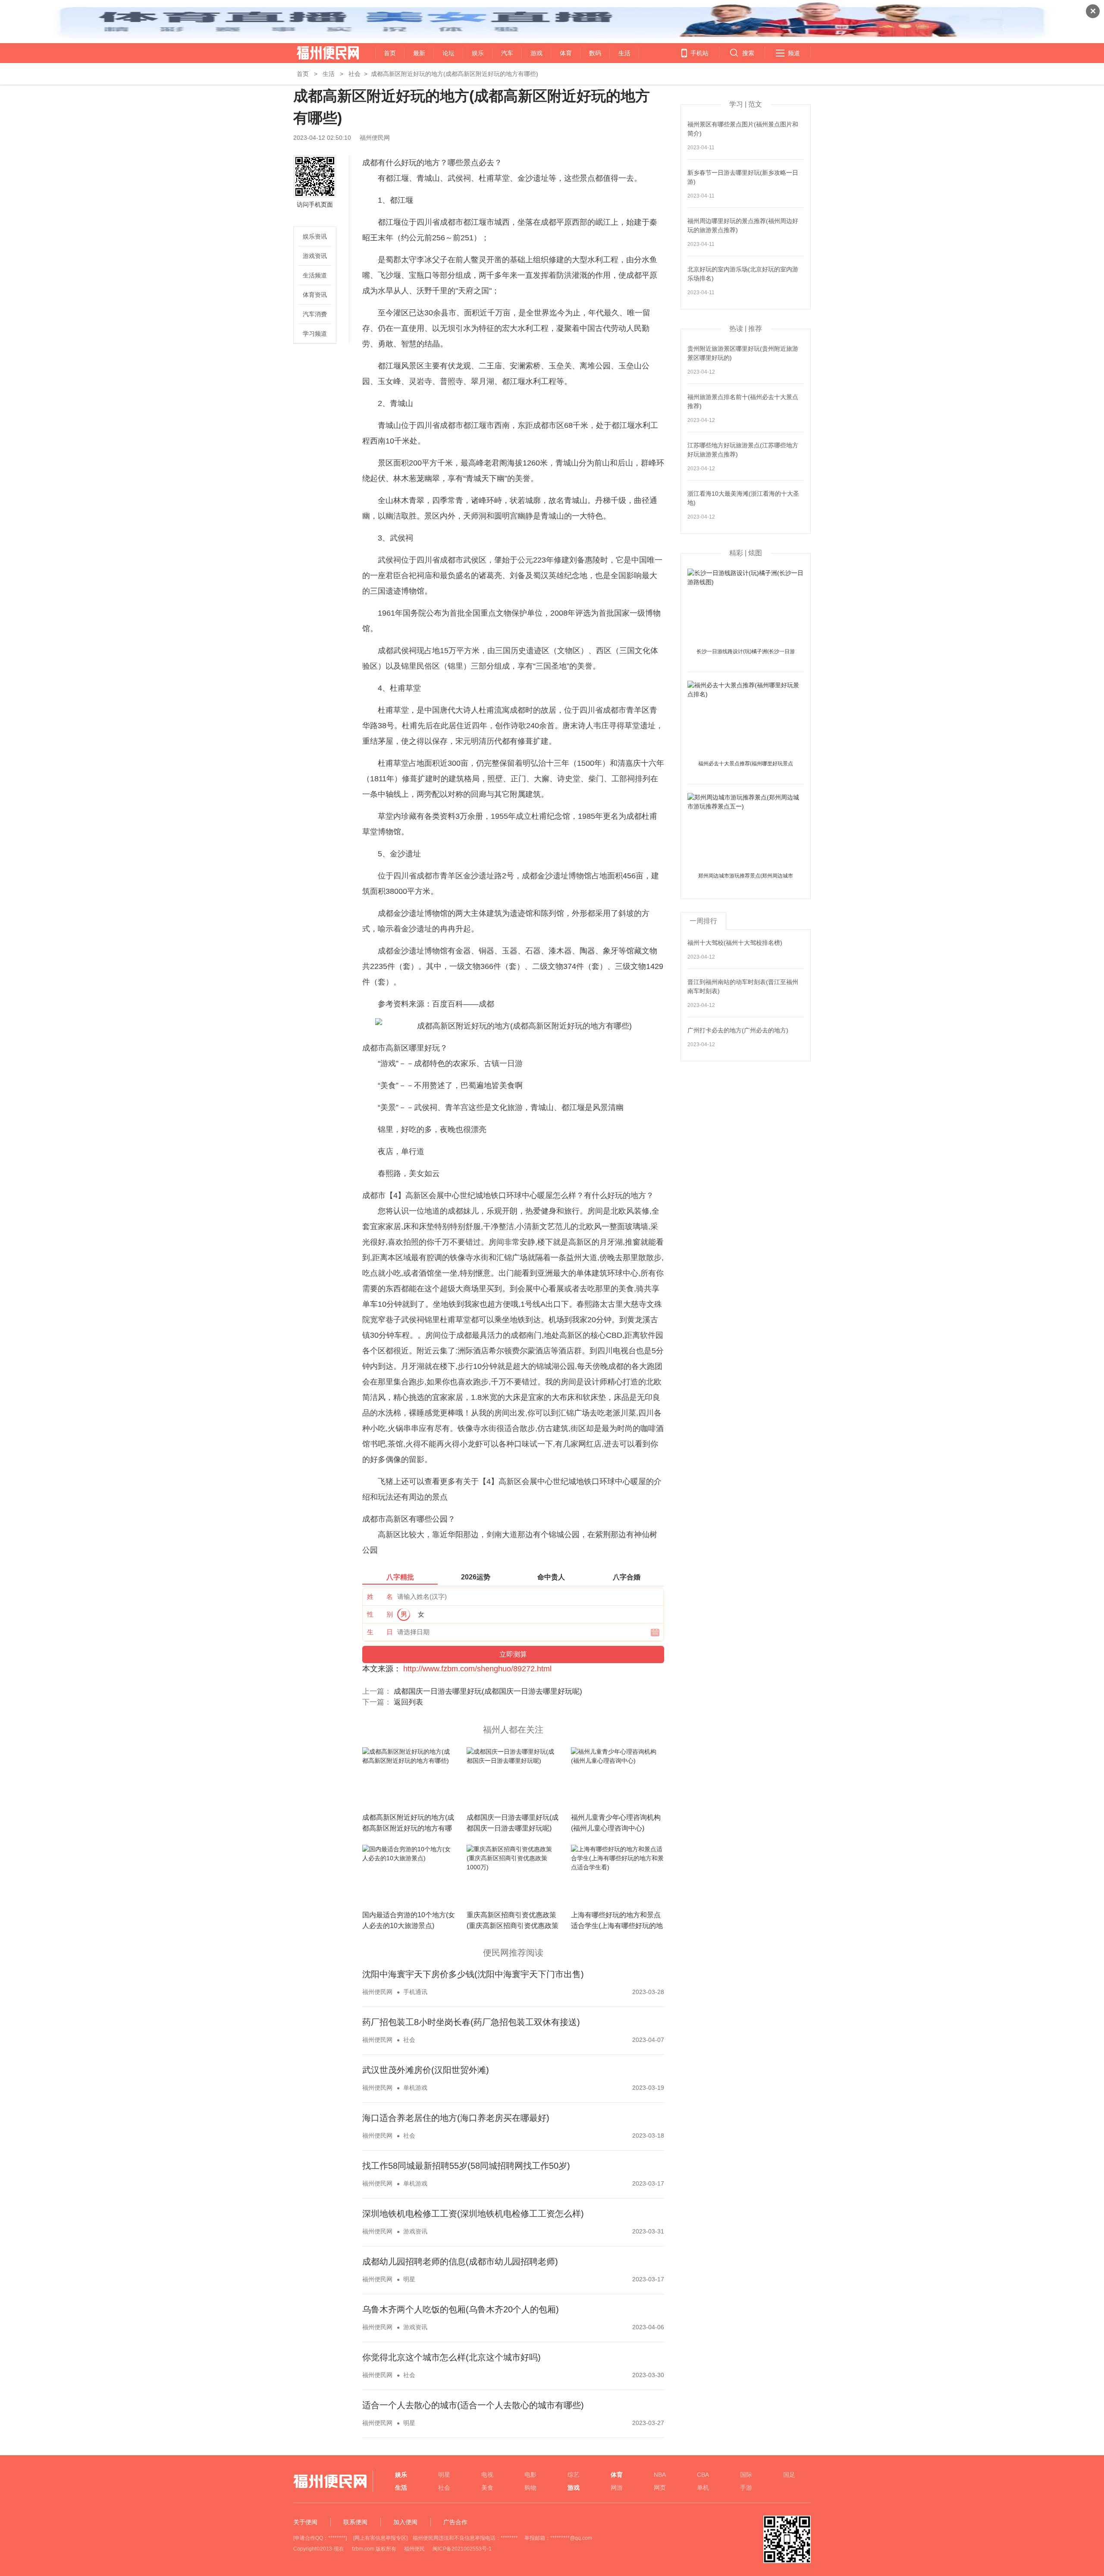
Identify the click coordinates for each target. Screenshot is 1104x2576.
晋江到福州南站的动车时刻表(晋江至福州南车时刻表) (743, 986)
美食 (487, 2488)
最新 (419, 53)
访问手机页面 (315, 204)
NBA (660, 2475)
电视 (487, 2475)
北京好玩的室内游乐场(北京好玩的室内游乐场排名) (743, 274)
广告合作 (455, 2522)
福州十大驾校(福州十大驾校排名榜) (735, 943)
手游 (746, 2488)
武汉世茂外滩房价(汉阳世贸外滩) (426, 2070)
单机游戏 (415, 2088)
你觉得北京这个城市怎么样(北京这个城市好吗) (452, 2357)
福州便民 (414, 2549)
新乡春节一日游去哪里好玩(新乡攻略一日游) (743, 177)
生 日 (380, 1632)
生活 (624, 53)
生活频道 (315, 275)
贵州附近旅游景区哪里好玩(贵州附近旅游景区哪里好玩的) (743, 353)
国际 (746, 2475)
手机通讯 (415, 1992)
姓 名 (380, 1596)
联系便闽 (355, 2522)
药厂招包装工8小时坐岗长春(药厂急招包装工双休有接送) (471, 2022)
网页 (660, 2488)
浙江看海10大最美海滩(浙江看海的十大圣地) (743, 498)
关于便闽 (305, 2522)
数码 (595, 53)
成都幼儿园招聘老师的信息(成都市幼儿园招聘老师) (460, 2261)
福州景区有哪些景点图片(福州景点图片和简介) (743, 129)
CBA (703, 2475)
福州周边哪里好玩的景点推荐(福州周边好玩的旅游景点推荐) (743, 225)
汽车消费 (315, 314)
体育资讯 (315, 295)
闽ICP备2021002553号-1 (462, 2549)
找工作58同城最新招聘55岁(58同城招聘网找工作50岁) (466, 2166)
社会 (354, 74)
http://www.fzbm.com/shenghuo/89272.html (477, 1669)
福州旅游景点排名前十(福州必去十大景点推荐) (743, 401)
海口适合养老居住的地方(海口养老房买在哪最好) (456, 2118)
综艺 (574, 2475)
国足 (789, 2475)
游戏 (536, 53)
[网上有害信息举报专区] (380, 2538)
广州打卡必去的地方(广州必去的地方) (738, 1030)
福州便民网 (320, 53)
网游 (617, 2488)
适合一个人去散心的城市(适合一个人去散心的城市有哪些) (473, 2405)
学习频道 (315, 333)
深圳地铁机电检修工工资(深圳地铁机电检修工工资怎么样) (473, 2214)
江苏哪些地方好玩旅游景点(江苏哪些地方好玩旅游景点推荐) (743, 450)
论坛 (448, 53)
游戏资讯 (315, 256)
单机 (703, 2488)
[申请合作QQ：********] (320, 2538)
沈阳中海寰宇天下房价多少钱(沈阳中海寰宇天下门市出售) (473, 1974)
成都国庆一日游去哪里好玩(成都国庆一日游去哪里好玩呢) (488, 1691)
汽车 (507, 53)
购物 (530, 2488)
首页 (390, 53)
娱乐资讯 (315, 236)
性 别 (380, 1614)
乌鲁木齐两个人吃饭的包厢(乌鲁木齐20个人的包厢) (461, 2309)
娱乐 (478, 53)
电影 (530, 2475)
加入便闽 (405, 2522)
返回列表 (408, 1702)
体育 (566, 53)
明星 (409, 2279)
